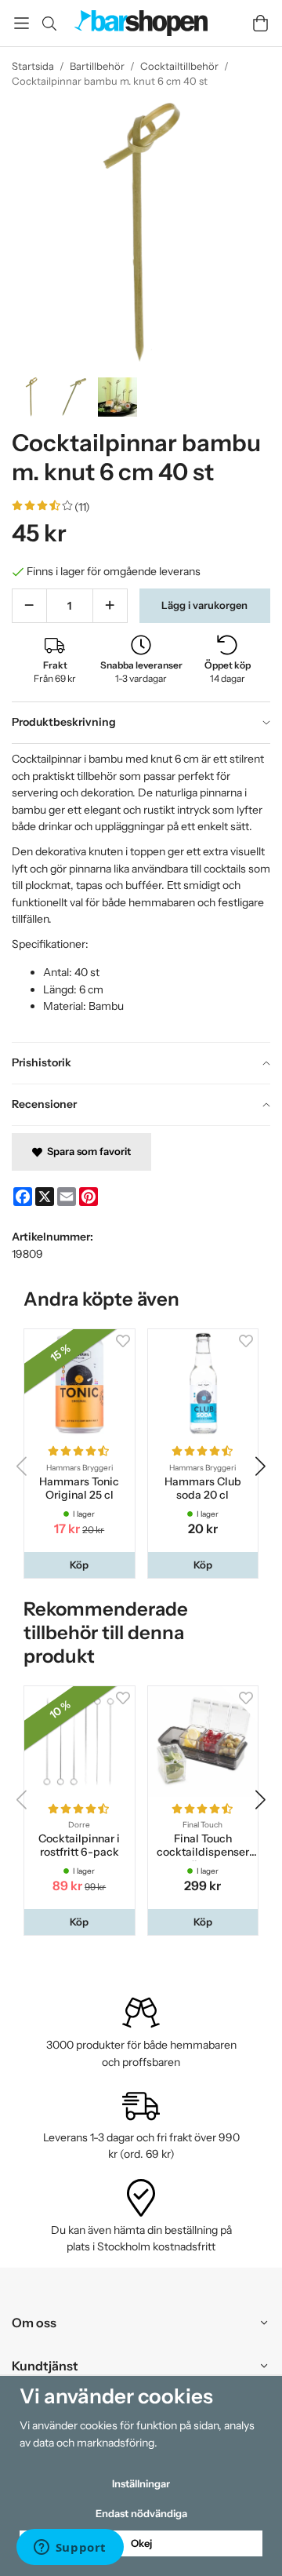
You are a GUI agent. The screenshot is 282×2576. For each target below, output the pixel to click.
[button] (80, 1565)
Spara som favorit (87, 1151)
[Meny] (22, 23)
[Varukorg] (260, 23)
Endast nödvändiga (141, 2513)
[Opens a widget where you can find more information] (70, 2549)
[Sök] (49, 24)
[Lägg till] (110, 606)
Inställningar (141, 2483)
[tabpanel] (141, 893)
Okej (141, 2543)
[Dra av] (29, 606)
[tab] (141, 723)
